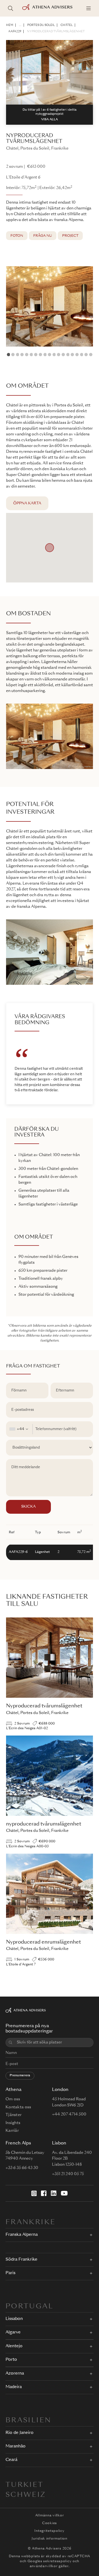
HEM (10, 25)
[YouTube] (64, 2193)
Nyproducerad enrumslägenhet (43, 1942)
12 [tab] (59, 355)
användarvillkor (44, 2566)
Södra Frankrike (21, 2260)
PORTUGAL (29, 2307)
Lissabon (14, 2319)
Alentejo (14, 2346)
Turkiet (25, 2485)
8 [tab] (40, 355)
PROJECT (70, 236)
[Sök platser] (10, 8)
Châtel (67, 25)
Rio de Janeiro (20, 2433)
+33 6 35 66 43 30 (22, 2168)
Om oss (13, 2099)
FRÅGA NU (43, 236)
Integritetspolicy (49, 2531)
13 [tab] (63, 355)
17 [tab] (82, 355)
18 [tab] (86, 355)
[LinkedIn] (54, 2193)
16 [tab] (77, 355)
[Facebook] (44, 2193)
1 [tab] (9, 355)
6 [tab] (31, 355)
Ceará (11, 2460)
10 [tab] (50, 355)
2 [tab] (13, 355)
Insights (13, 2123)
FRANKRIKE (31, 2223)
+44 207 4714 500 (69, 2114)
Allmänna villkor (50, 2516)
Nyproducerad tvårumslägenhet (56, 31)
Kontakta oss (18, 2107)
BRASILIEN (28, 2421)
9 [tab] (45, 355)
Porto (11, 2360)
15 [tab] (72, 355)
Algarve (13, 2332)
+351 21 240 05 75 (68, 2174)
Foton (17, 236)
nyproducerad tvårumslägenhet (44, 1824)
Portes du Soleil (41, 25)
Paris (10, 2273)
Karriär (12, 2131)
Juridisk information (49, 2539)
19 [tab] (91, 355)
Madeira (14, 2387)
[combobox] (19, 1429)
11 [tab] (54, 355)
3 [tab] (18, 355)
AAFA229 (15, 31)
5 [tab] (27, 355)
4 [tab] (22, 355)
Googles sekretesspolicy (50, 2561)
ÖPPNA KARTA (27, 503)
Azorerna (15, 2374)
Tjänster (13, 2115)
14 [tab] (68, 355)
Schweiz (26, 2495)
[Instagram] (34, 2193)
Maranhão (16, 2446)
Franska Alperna (22, 2235)
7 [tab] (36, 355)
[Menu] (89, 8)
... (20, 25)
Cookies (50, 2523)
